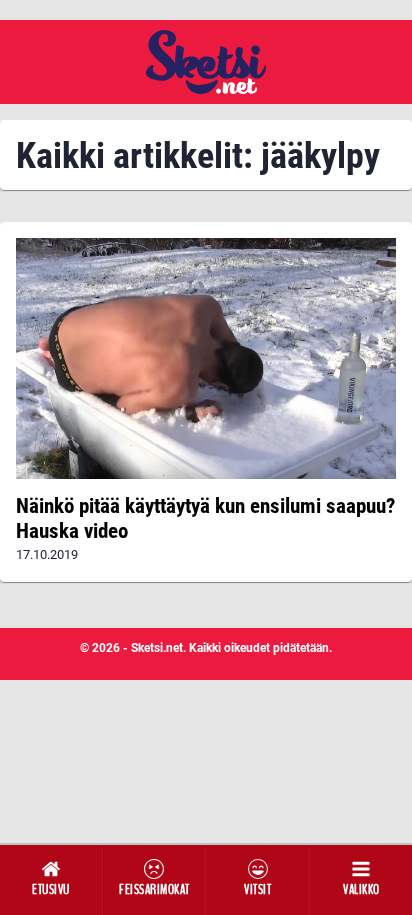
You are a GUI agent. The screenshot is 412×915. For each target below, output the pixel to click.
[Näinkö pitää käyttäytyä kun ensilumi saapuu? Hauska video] (206, 358)
